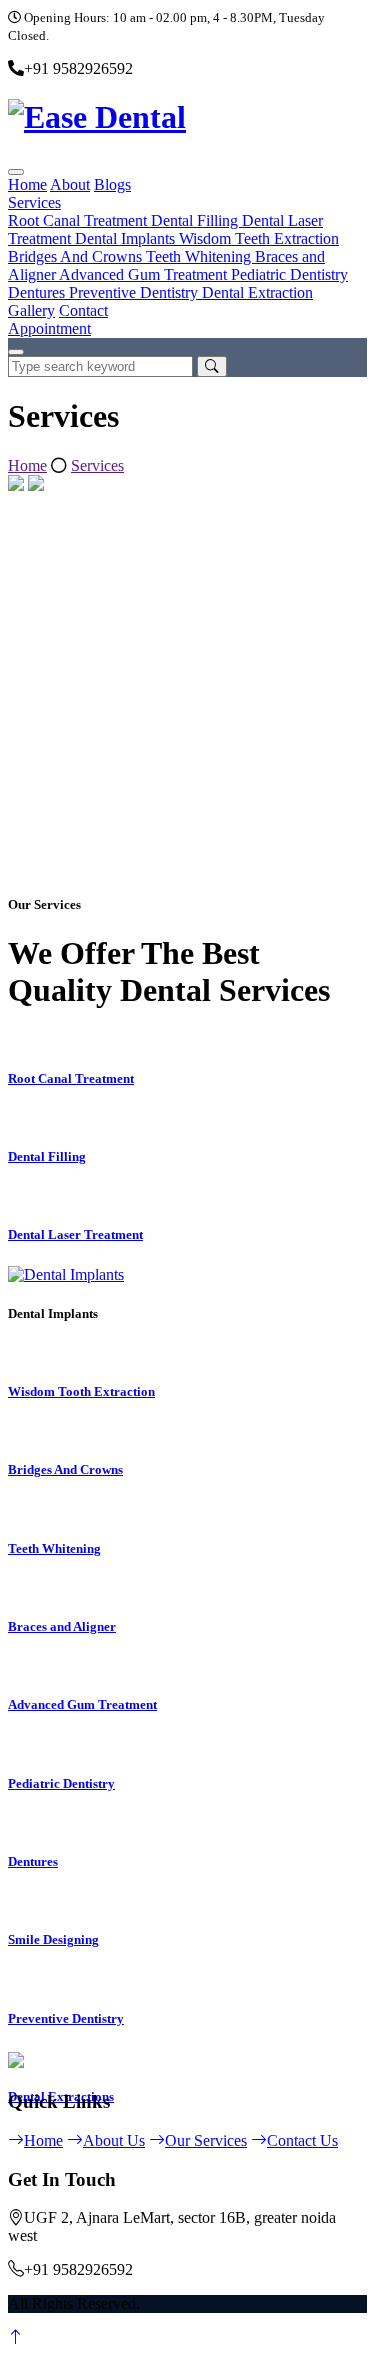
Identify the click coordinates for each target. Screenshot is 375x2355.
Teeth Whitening (200, 256)
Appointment (49, 328)
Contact (83, 310)
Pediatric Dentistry (289, 274)
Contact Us (302, 2140)
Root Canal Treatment (79, 220)
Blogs (112, 184)
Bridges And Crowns (77, 256)
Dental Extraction (257, 292)
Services (34, 202)
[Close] (16, 352)
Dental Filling (196, 220)
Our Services (206, 2140)
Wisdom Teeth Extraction (259, 238)
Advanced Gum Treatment (145, 274)
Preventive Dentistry (135, 292)
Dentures (38, 292)
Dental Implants (127, 238)
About (70, 184)
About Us (114, 2140)
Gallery (31, 310)
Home (27, 184)
